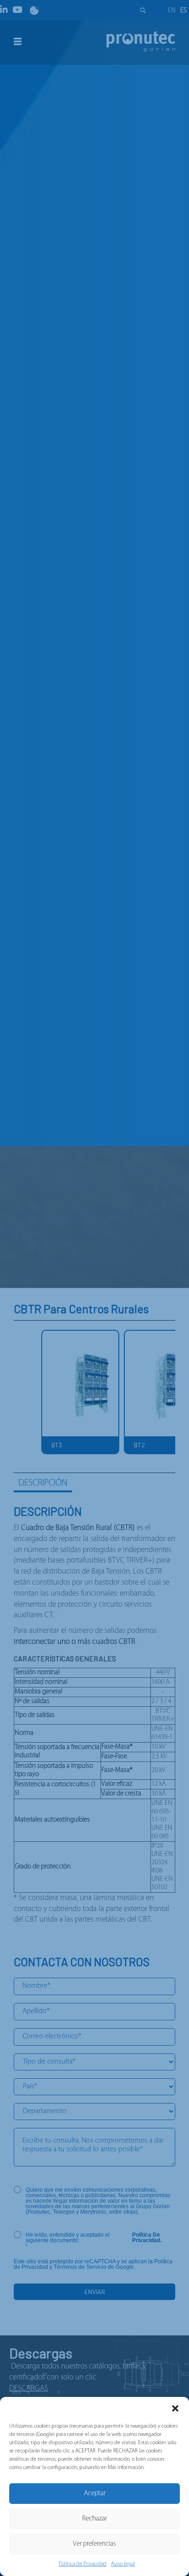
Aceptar (95, 2494)
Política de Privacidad (83, 2564)
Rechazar (94, 2519)
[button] (175, 2408)
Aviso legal (123, 2564)
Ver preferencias (94, 2544)
